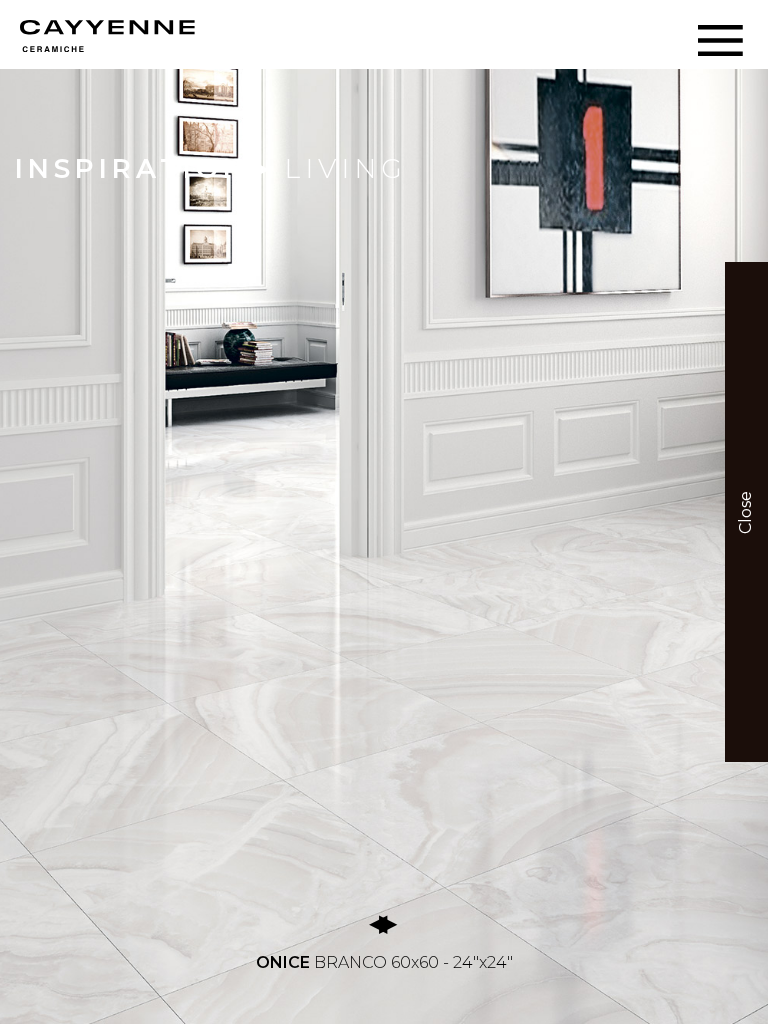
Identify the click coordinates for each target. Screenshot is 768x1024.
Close (745, 511)
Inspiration (132, 168)
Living (345, 168)
